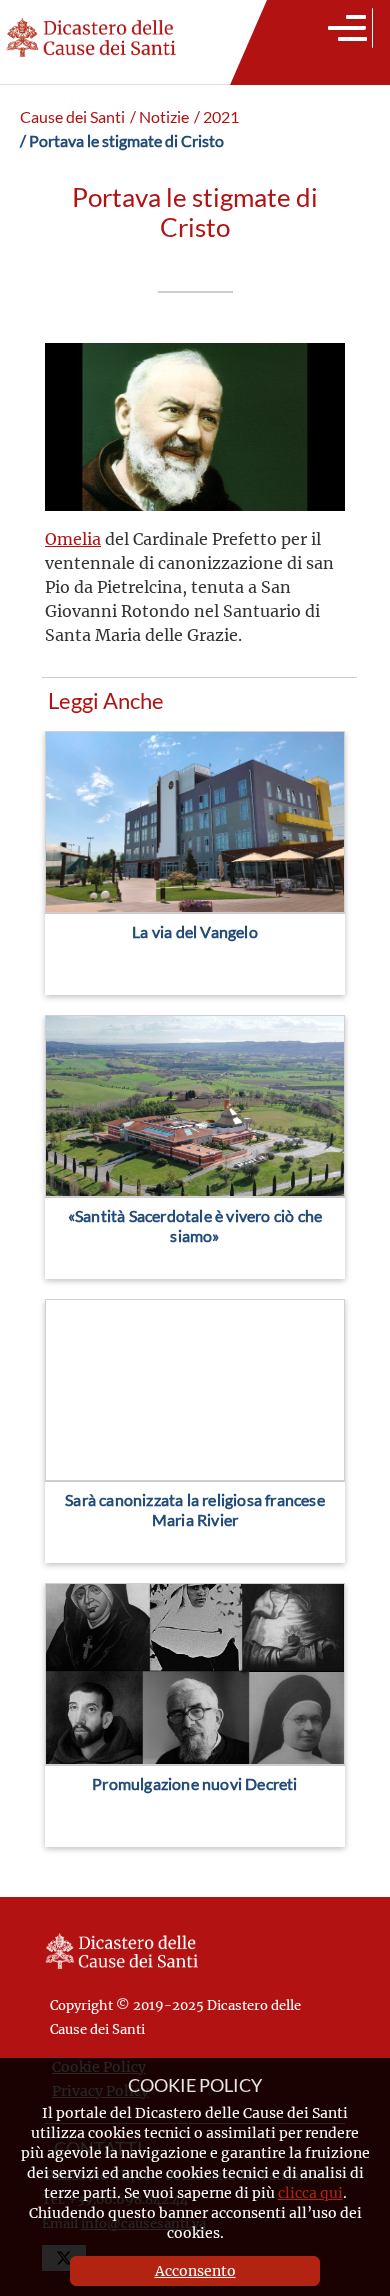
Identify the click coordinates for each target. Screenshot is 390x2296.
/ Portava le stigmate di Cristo (122, 141)
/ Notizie (159, 117)
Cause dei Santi (72, 117)
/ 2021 (216, 117)
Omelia (73, 538)
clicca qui (310, 2192)
